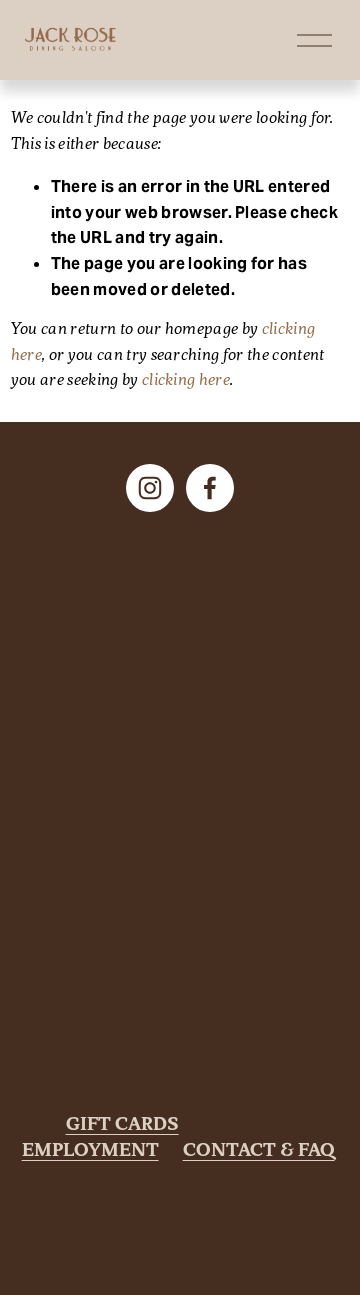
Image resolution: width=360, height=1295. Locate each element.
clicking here (186, 381)
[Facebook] (210, 488)
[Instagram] (150, 488)
